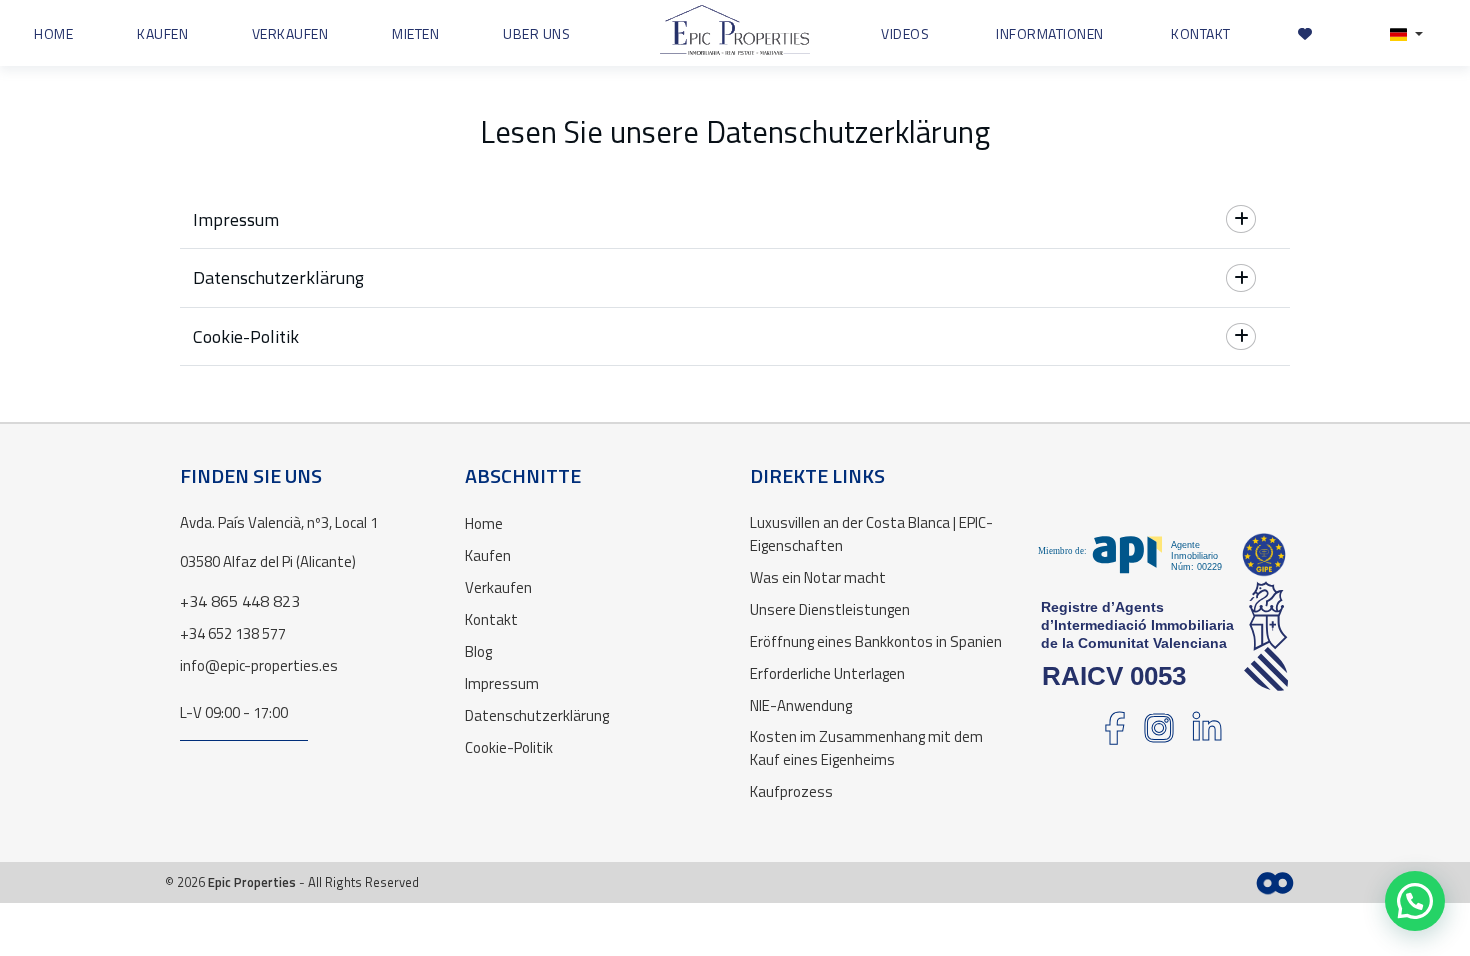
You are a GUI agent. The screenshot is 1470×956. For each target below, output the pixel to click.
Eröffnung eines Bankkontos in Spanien (876, 641)
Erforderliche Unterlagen (827, 673)
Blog (478, 651)
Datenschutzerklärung (537, 715)
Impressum (502, 683)
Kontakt (491, 619)
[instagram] (1159, 734)
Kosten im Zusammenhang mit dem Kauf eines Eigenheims (866, 748)
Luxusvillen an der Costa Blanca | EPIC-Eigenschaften (871, 534)
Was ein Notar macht (818, 577)
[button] (1406, 33)
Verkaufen (498, 587)
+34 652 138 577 (233, 633)
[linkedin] (1207, 734)
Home (484, 523)
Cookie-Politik (509, 747)
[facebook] (1115, 734)
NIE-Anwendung (801, 705)
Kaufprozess (791, 791)
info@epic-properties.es (259, 665)
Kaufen (488, 555)
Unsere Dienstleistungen (830, 609)
